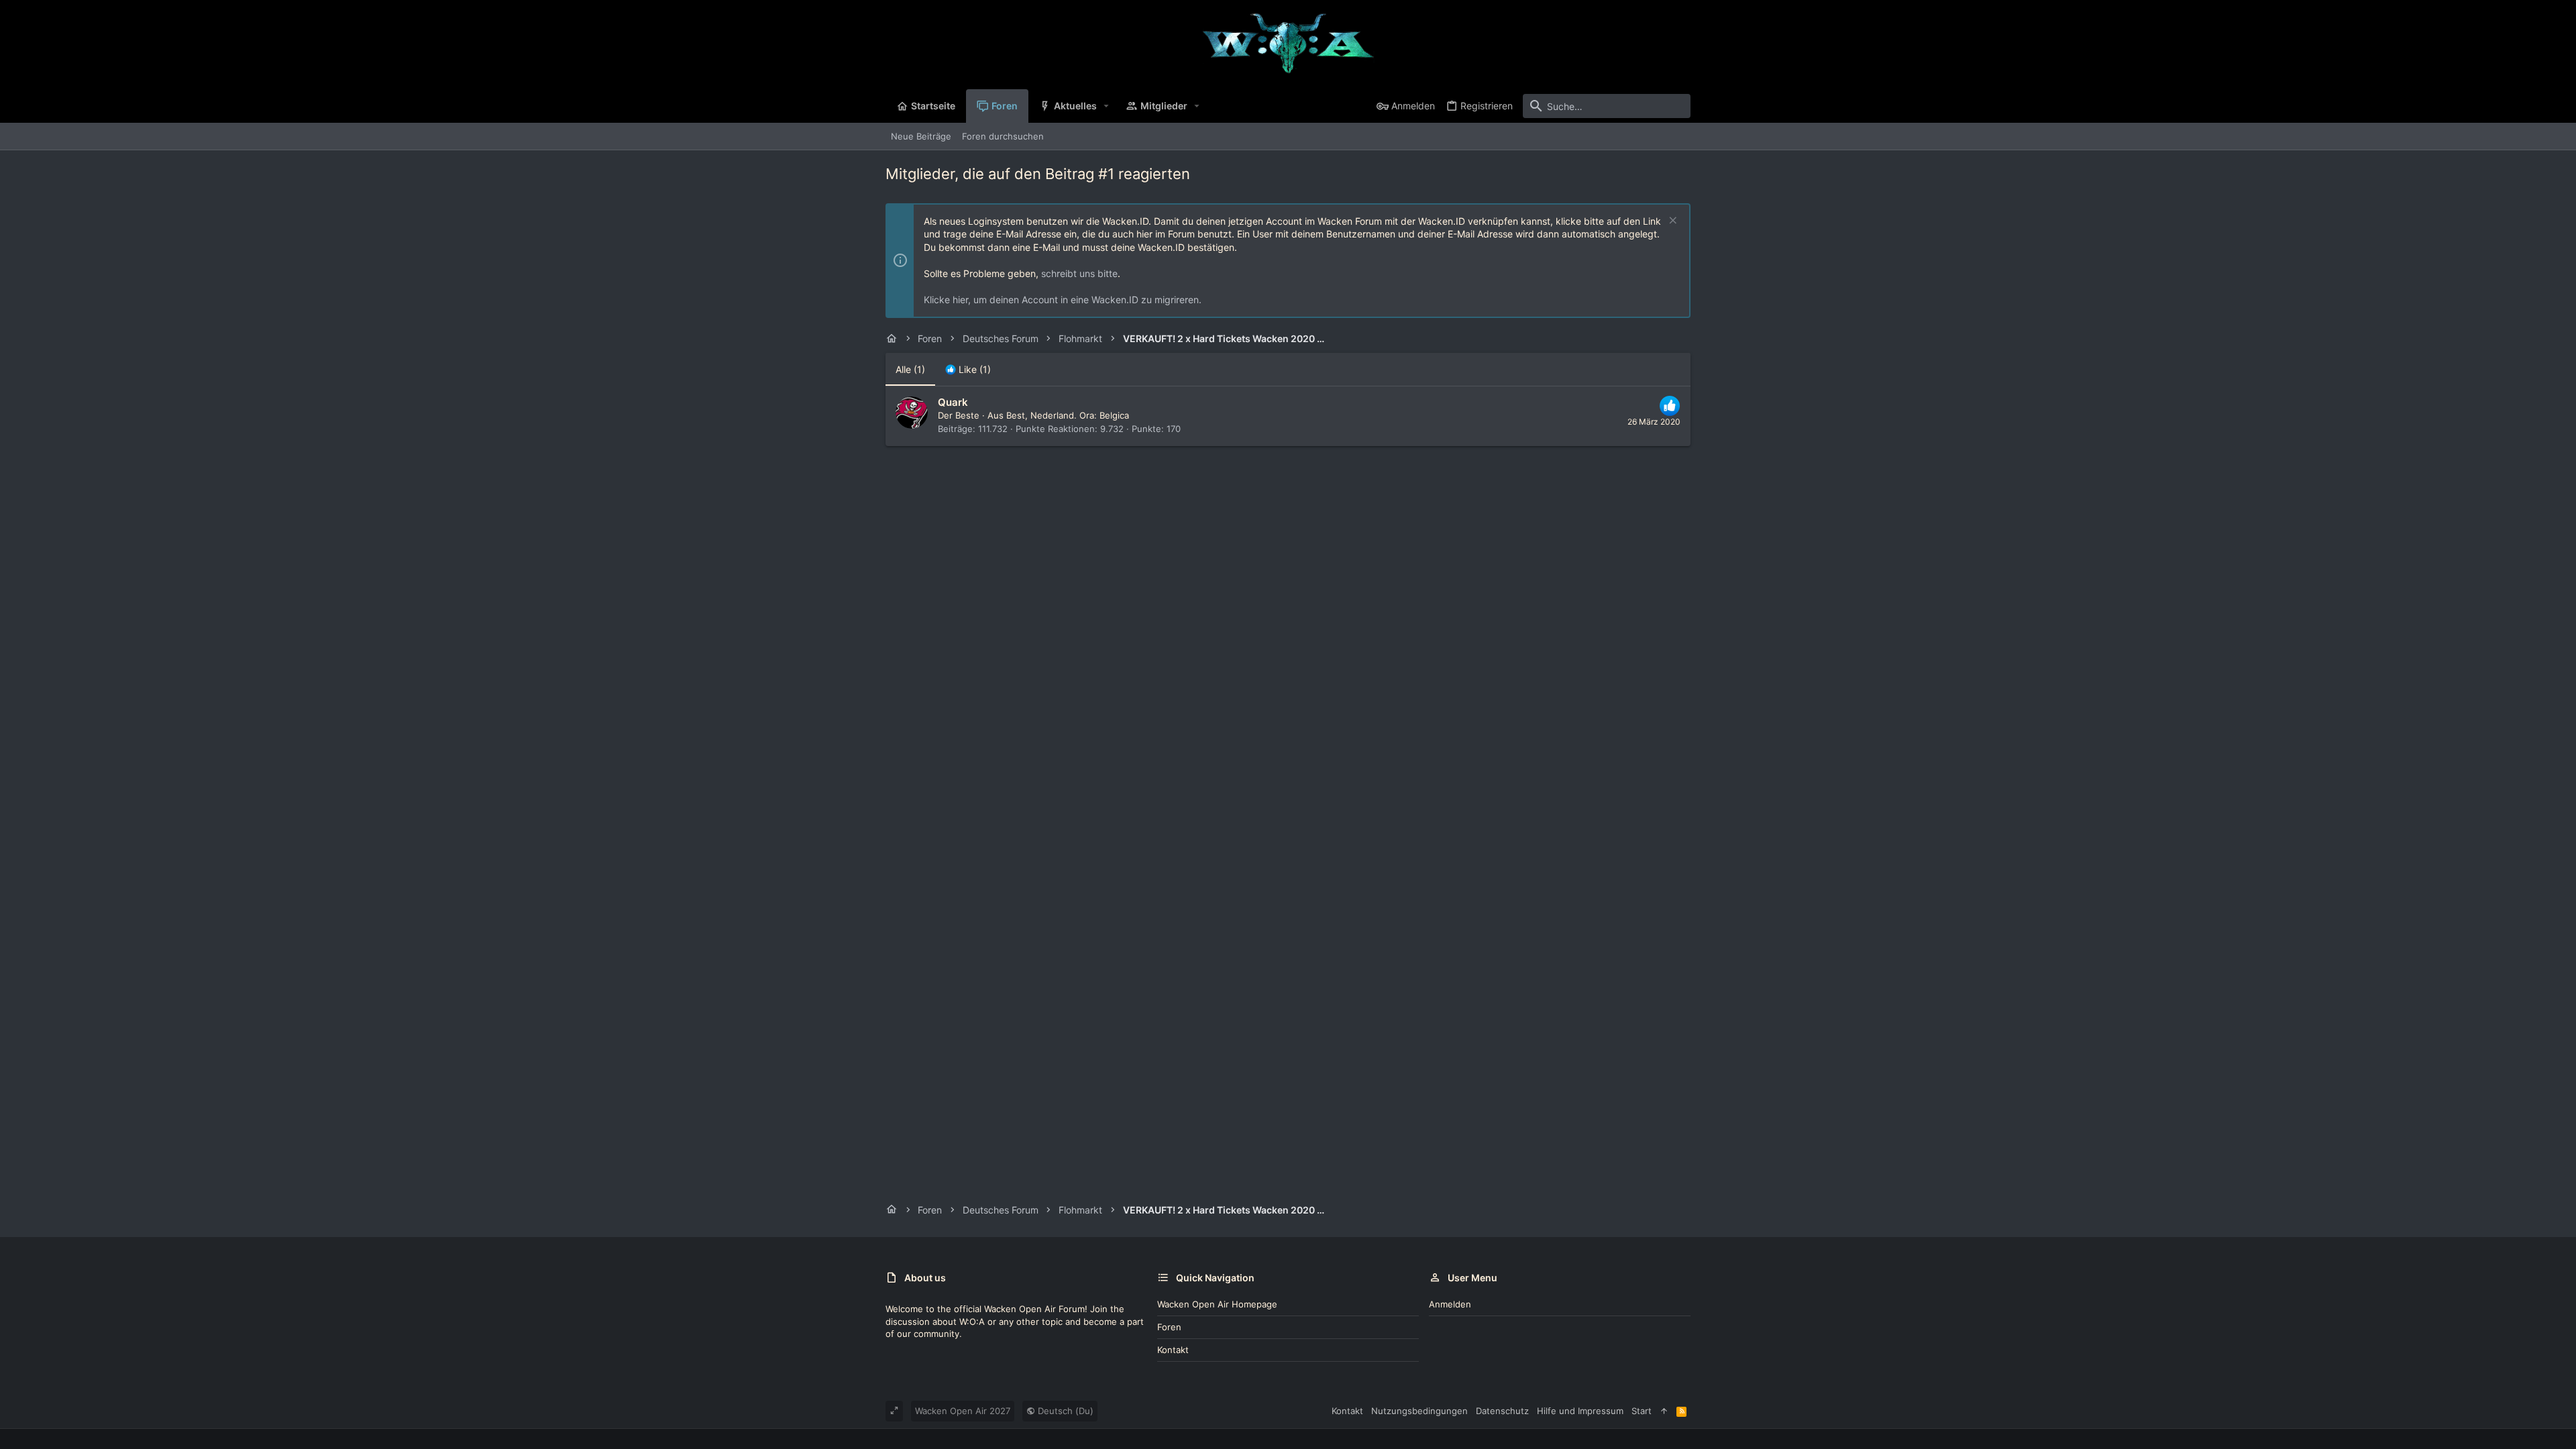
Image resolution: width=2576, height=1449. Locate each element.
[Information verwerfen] (1671, 222)
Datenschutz (1502, 1411)
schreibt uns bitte (1079, 273)
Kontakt (1173, 1350)
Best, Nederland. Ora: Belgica (1068, 415)
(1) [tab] (910, 369)
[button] (1107, 106)
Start (1642, 1411)
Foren (1169, 1327)
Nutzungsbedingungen (1419, 1411)
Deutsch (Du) (1064, 1411)
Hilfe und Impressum (1580, 1411)
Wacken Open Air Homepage (1217, 1304)
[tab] (968, 370)
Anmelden (1450, 1304)
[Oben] (1664, 1411)
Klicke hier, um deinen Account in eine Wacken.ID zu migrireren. (1063, 300)
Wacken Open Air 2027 (963, 1411)
